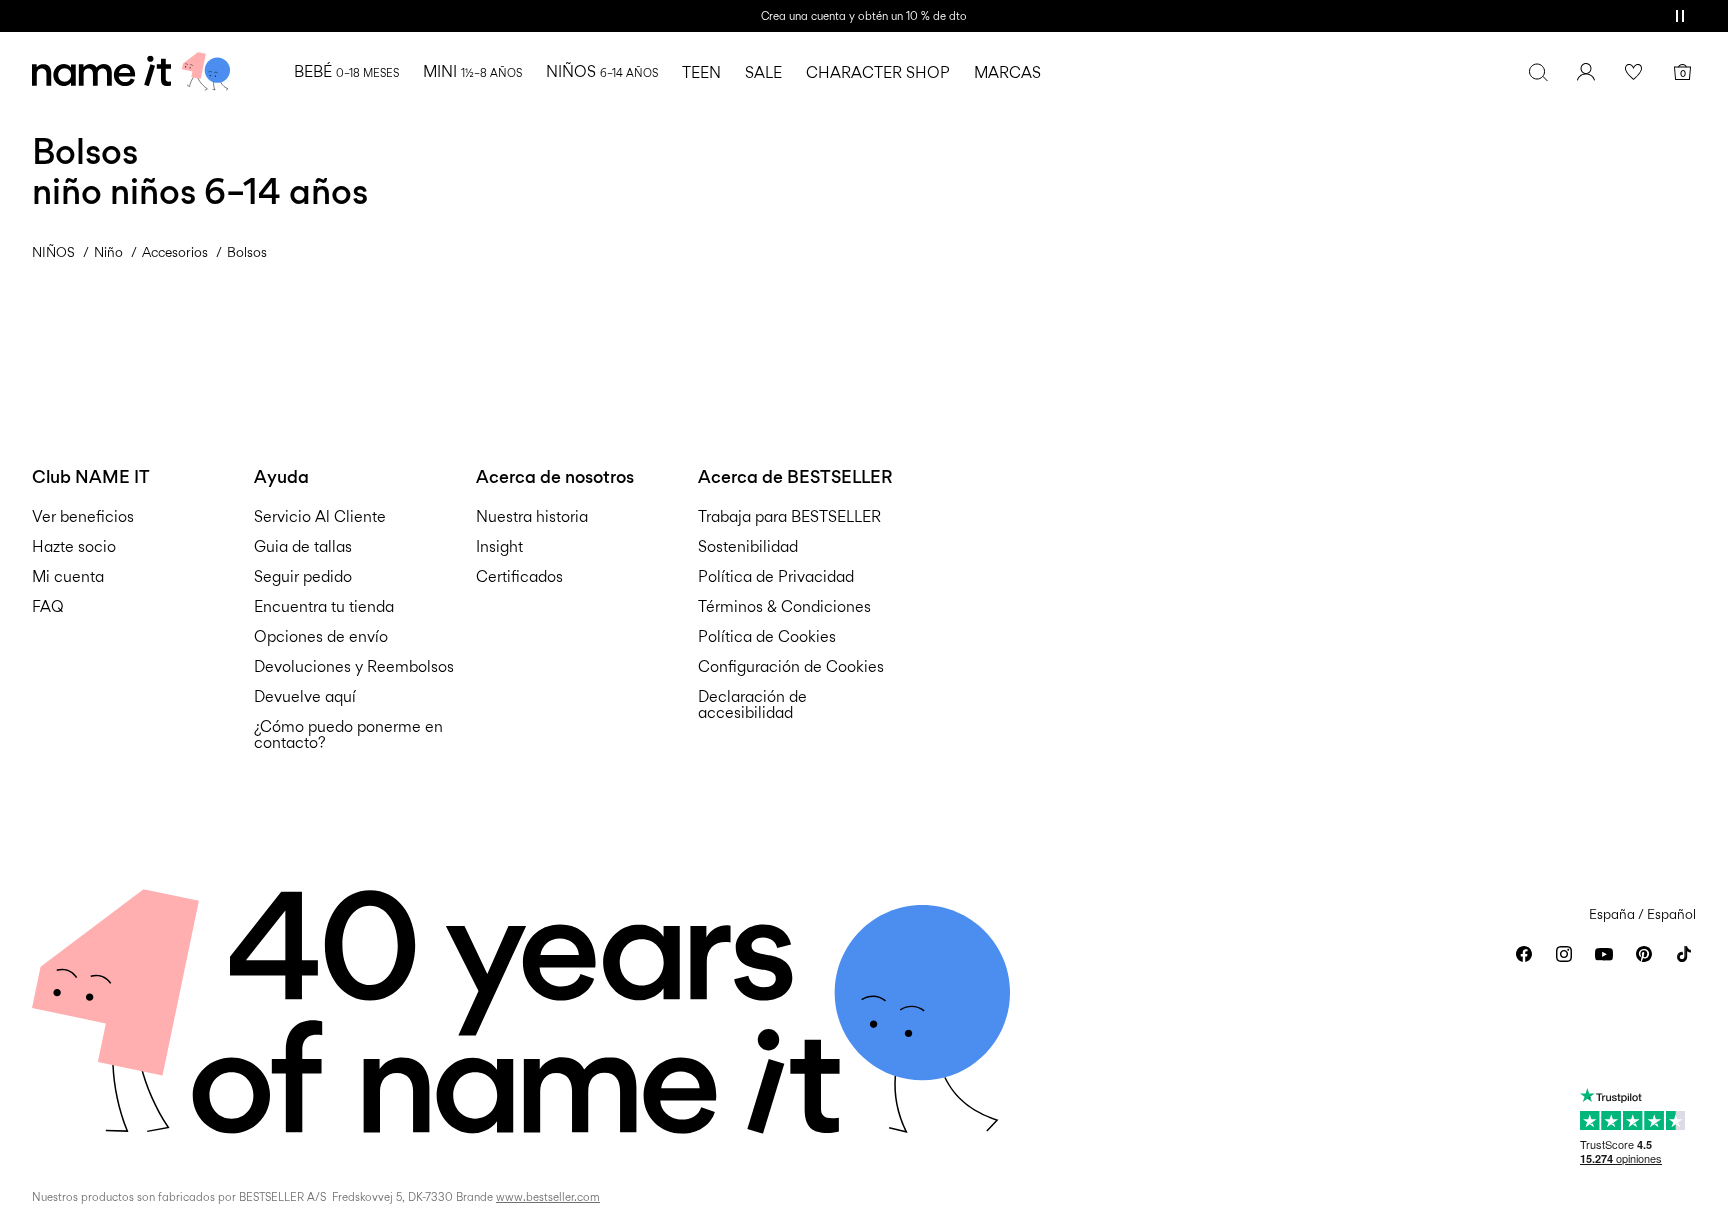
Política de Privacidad (776, 576)
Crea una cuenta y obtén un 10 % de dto (864, 16)
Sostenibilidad (748, 546)
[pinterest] (1644, 954)
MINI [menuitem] (472, 71)
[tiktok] (1684, 954)
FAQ (48, 606)
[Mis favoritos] (1634, 72)
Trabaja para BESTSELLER (789, 516)
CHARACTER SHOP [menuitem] (878, 72)
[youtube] (1604, 954)
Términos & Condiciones (784, 606)
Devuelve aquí (305, 696)
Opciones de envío (321, 636)
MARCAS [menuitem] (1007, 72)
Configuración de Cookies (791, 666)
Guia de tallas (303, 546)
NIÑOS (53, 252)
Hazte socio (74, 546)
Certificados (519, 576)
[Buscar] (1538, 72)
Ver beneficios (83, 516)
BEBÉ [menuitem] (346, 71)
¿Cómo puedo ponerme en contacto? (348, 734)
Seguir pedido (303, 576)
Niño (108, 252)
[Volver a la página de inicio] (131, 72)
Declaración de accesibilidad (752, 704)
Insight (499, 546)
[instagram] (1564, 954)
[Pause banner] (1680, 16)
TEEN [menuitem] (701, 72)
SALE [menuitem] (763, 72)
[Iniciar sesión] (1586, 72)
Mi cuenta (68, 576)
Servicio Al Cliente (320, 516)
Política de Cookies (767, 636)
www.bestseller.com (548, 1197)
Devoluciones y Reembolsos (354, 666)
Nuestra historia (532, 516)
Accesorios (175, 252)
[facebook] (1524, 954)
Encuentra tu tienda (324, 606)
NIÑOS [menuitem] (602, 71)
